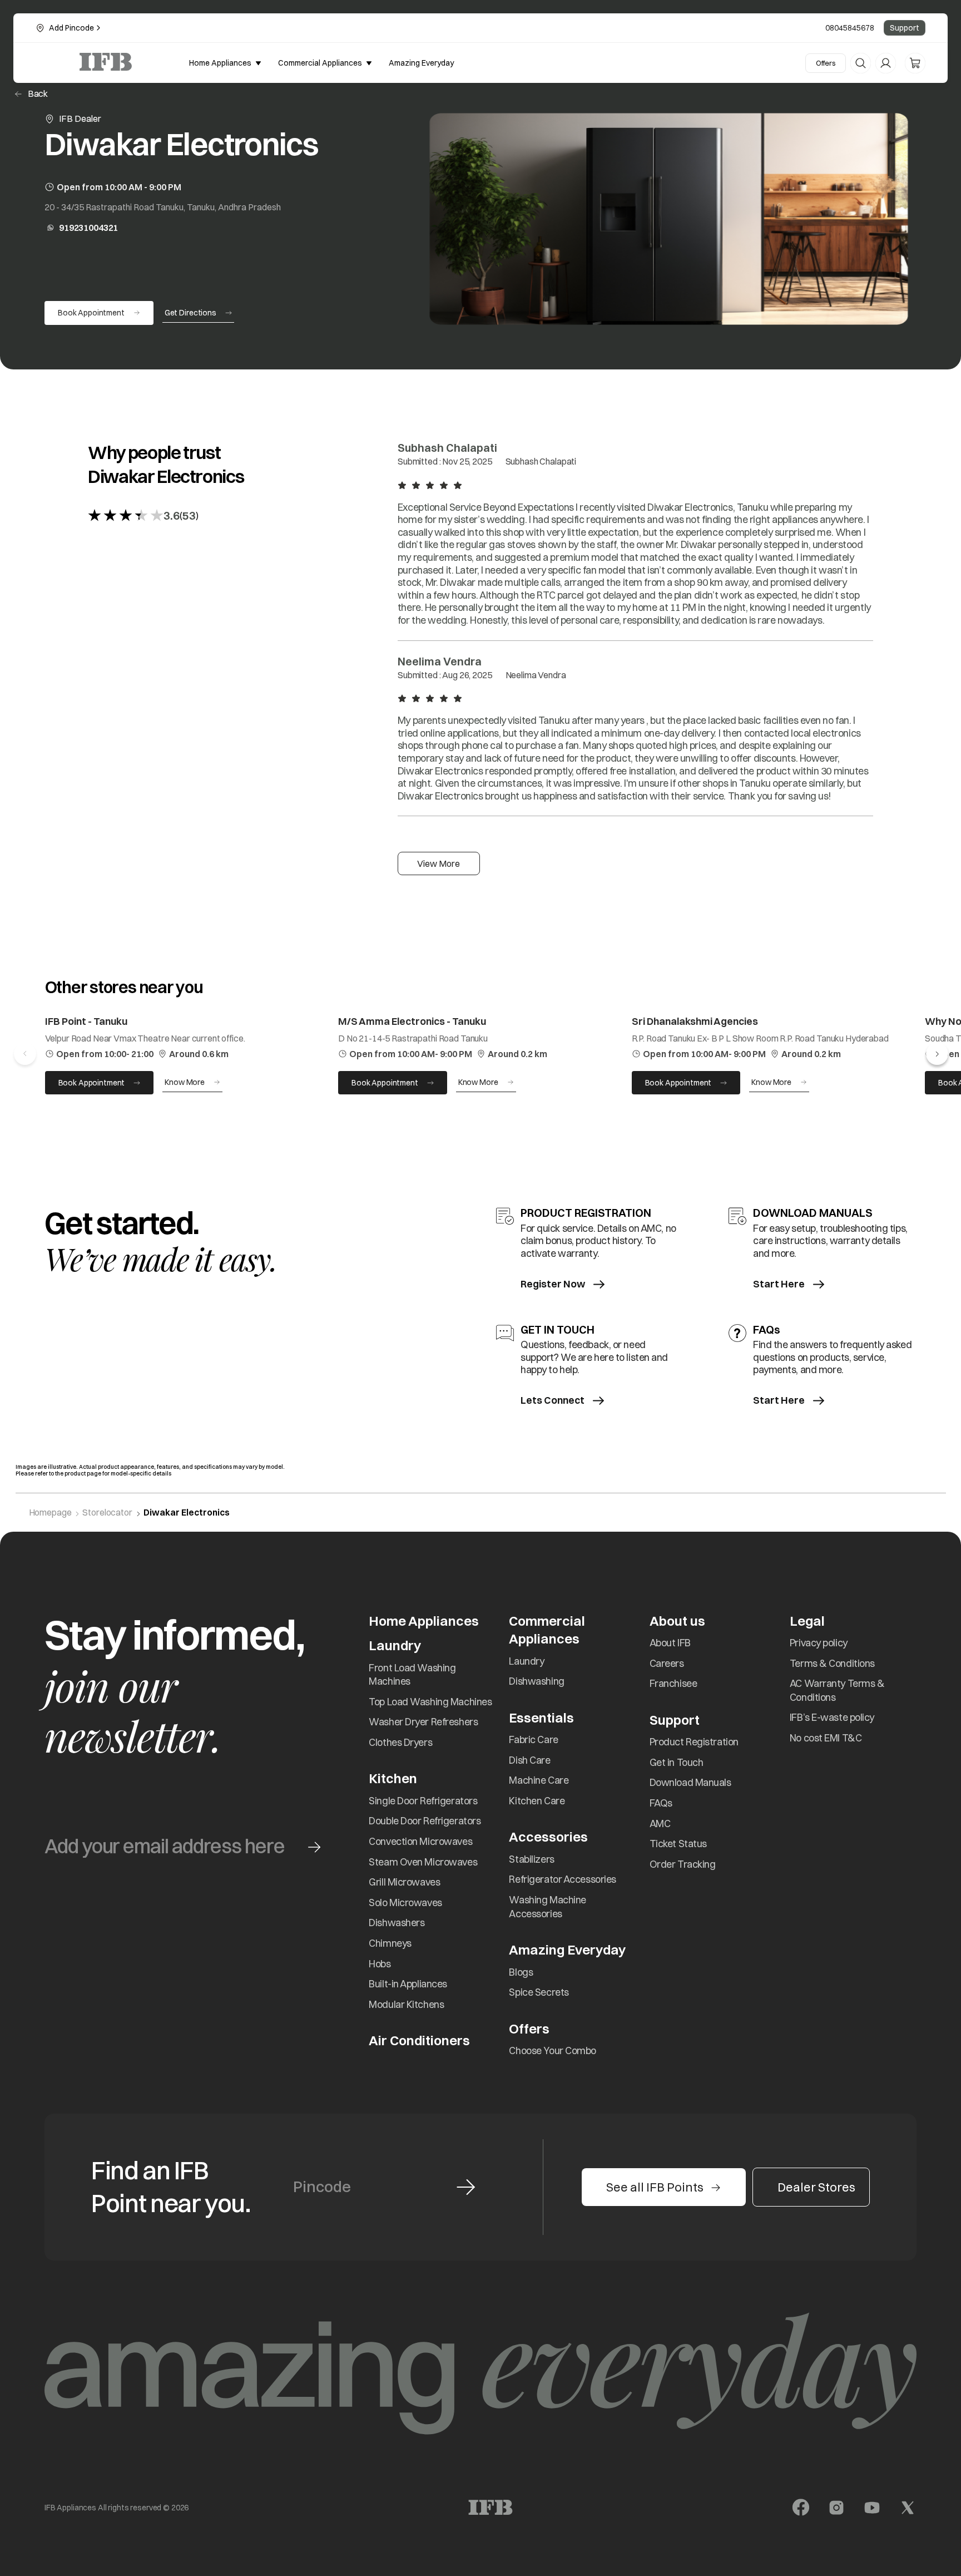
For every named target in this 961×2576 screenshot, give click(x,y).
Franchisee (673, 1683)
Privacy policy (819, 1643)
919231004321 (88, 228)
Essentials (541, 1718)
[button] (937, 1054)
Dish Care (529, 1760)
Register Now (553, 1284)
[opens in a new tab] (801, 2508)
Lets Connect (553, 1401)
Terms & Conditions (832, 1663)
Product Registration (694, 1742)
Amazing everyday (421, 63)
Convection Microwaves (420, 1841)
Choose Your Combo (553, 2051)
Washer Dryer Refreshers (423, 1722)
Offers (826, 63)
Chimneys (390, 1943)
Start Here (779, 1284)
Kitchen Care (537, 1801)
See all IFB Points (655, 2187)
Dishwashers (397, 1923)
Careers (667, 1663)
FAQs (661, 1803)
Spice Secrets (539, 1992)
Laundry (526, 1661)
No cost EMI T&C (826, 1738)
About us (677, 1621)
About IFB (670, 1643)
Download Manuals (690, 1782)
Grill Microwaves (404, 1882)
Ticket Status (678, 1844)
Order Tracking (683, 1864)
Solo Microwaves (405, 1903)
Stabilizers (531, 1859)
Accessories (548, 1837)
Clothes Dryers (400, 1742)
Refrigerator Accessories (562, 1879)
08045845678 (850, 28)
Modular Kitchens (406, 2004)
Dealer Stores (816, 2187)
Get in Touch (677, 1762)
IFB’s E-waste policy (832, 1717)
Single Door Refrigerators (423, 1801)
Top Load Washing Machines (430, 1702)
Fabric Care (533, 1739)
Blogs (521, 1972)
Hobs (380, 1964)
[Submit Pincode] (466, 2187)
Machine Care (539, 1780)
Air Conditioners (419, 2040)
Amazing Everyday (567, 1950)
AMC (660, 1824)
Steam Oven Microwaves (423, 1862)
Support (905, 28)
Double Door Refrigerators (425, 1821)
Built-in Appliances (408, 1984)
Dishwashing (536, 1681)
